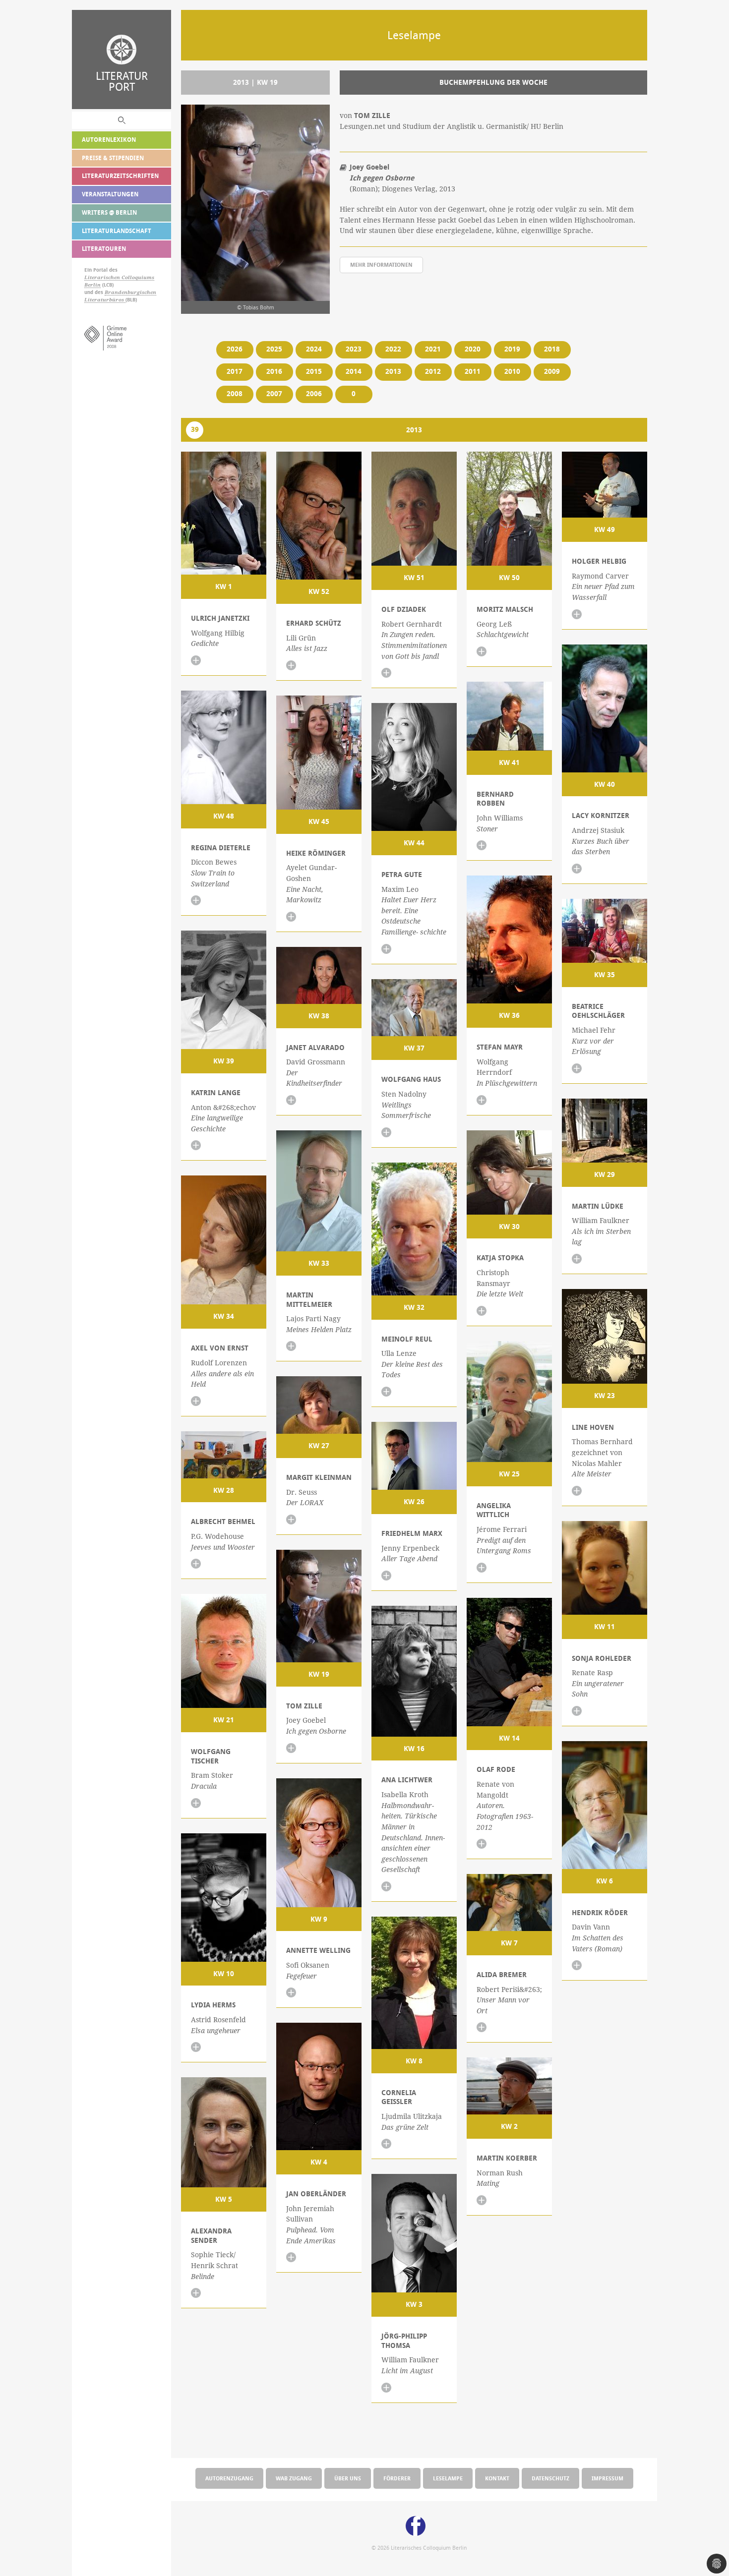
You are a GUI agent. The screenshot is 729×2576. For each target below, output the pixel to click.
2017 (235, 371)
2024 (314, 349)
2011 (473, 371)
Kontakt (497, 2478)
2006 (314, 394)
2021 (433, 349)
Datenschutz (550, 2478)
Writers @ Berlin (109, 212)
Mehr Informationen (381, 264)
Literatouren (104, 249)
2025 (274, 349)
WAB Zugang (294, 2478)
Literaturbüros (105, 300)
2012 (433, 371)
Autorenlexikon (109, 140)
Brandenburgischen (130, 292)
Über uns (348, 2478)
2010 (512, 371)
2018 (552, 349)
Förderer (397, 2478)
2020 (473, 349)
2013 (393, 371)
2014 (354, 371)
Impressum (607, 2478)
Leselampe (448, 2478)
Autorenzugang (229, 2478)
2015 (314, 371)
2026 (235, 349)
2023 (354, 349)
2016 (274, 371)
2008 (235, 394)
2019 (512, 349)
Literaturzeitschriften (120, 176)
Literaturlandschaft (117, 231)
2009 (552, 371)
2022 (393, 349)
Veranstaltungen (110, 194)
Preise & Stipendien (113, 158)
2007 (274, 394)
